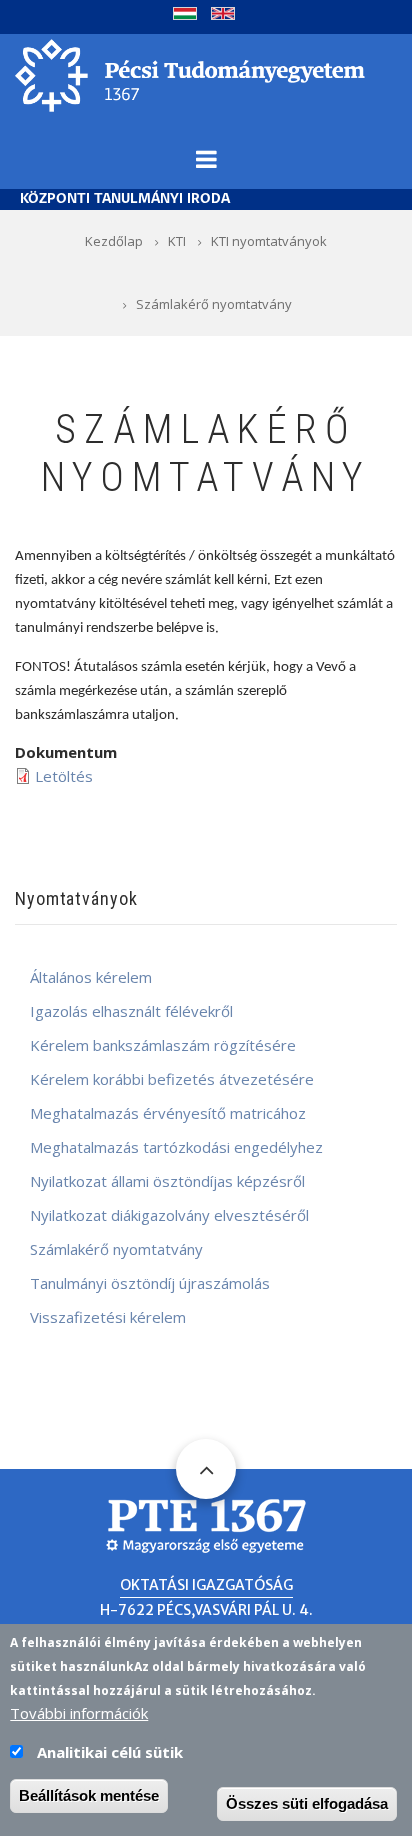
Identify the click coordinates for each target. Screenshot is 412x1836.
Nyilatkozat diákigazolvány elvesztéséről (169, 1215)
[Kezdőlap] (190, 74)
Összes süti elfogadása (307, 1803)
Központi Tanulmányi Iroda (125, 199)
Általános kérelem (91, 977)
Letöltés (64, 776)
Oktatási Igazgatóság (206, 1585)
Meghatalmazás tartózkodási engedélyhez (176, 1147)
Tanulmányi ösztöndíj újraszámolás (150, 1283)
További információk (79, 1713)
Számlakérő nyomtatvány (116, 1249)
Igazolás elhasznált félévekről (131, 1011)
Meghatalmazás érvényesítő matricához (168, 1113)
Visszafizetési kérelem (108, 1317)
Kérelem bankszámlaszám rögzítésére (163, 1045)
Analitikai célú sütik (110, 1752)
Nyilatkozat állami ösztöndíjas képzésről (167, 1181)
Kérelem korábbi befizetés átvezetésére (172, 1079)
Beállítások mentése (89, 1795)
